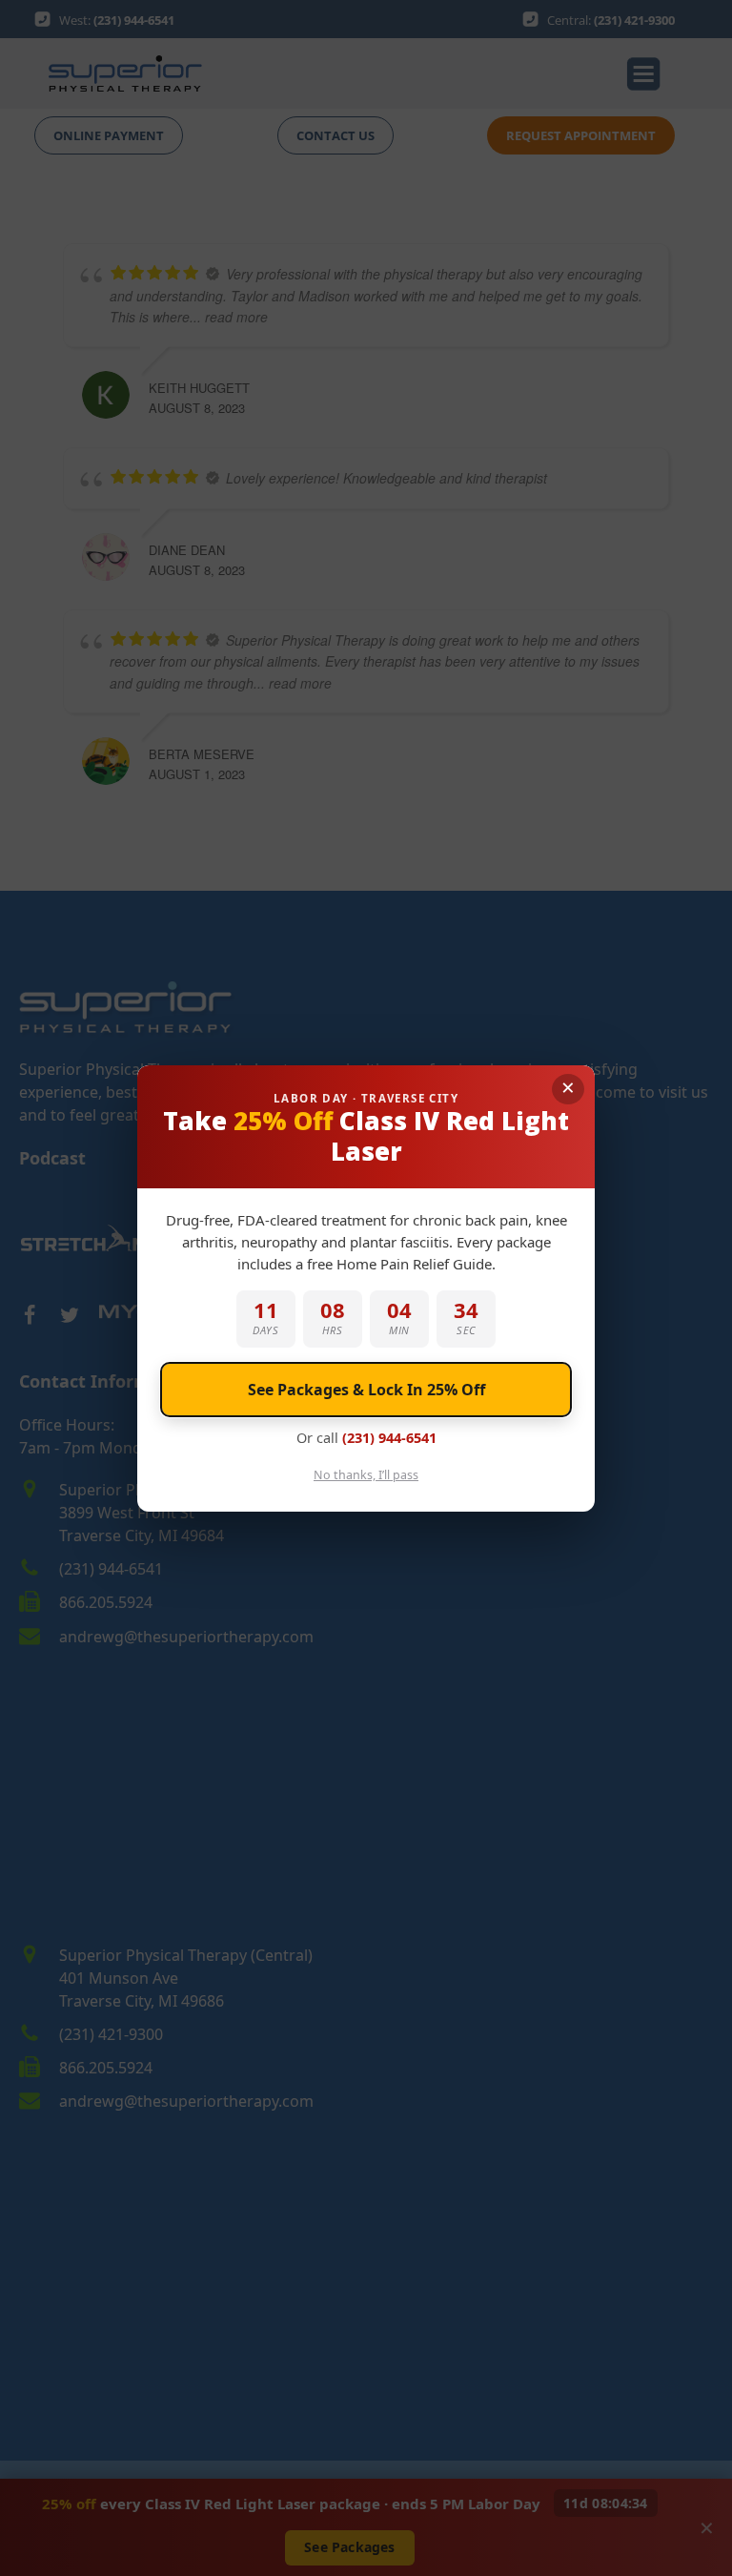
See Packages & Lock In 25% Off (366, 1390)
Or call (366, 1437)
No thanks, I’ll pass (366, 1475)
